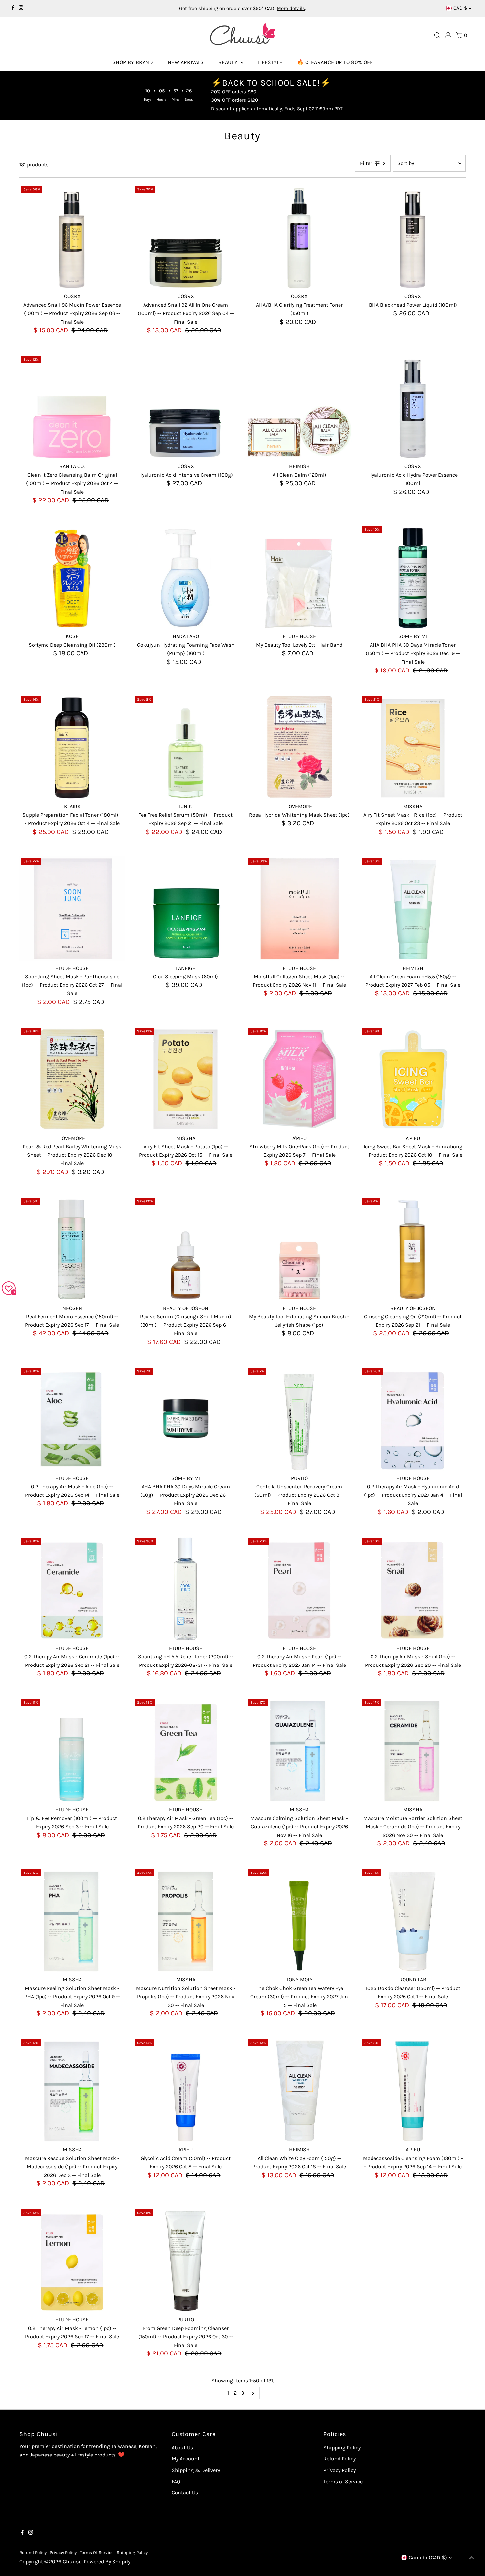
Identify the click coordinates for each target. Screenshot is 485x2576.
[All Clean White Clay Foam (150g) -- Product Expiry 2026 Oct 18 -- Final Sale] (299, 2090)
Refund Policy (339, 2459)
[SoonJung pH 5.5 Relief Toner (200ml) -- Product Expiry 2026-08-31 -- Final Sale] (186, 1589)
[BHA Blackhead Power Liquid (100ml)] (413, 237)
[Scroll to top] (472, 2558)
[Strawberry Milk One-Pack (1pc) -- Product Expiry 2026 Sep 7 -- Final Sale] (299, 1079)
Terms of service (97, 2552)
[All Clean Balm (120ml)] (299, 407)
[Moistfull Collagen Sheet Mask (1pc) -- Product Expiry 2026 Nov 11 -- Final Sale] (299, 909)
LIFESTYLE (270, 62)
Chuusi (71, 2562)
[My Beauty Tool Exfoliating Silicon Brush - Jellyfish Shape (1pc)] (299, 1249)
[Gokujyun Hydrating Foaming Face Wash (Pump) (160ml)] (186, 577)
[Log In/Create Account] (448, 35)
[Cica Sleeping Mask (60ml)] (186, 909)
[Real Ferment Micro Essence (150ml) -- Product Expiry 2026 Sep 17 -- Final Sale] (72, 1249)
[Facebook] (13, 8)
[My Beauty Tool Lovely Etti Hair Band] (299, 577)
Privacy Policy (339, 2470)
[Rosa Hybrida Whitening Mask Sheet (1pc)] (299, 747)
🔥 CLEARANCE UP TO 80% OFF (335, 62)
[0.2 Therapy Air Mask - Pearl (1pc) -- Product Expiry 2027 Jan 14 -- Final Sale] (299, 1589)
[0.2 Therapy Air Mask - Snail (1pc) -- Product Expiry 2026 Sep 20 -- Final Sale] (413, 1589)
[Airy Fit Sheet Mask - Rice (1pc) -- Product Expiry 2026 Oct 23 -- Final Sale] (413, 747)
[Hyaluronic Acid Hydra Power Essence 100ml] (413, 407)
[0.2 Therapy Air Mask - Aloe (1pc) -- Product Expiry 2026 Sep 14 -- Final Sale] (72, 1419)
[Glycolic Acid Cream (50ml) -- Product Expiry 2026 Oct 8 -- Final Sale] (186, 2090)
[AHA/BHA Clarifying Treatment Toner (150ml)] (299, 237)
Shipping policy (132, 2552)
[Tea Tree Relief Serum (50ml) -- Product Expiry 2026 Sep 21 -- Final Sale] (186, 747)
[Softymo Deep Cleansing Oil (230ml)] (72, 577)
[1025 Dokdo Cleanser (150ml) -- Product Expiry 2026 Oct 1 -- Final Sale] (413, 1920)
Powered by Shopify (107, 2562)
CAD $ (460, 8)
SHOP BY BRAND (133, 62)
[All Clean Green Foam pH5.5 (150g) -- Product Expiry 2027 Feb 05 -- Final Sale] (413, 909)
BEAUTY (229, 62)
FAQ (176, 2481)
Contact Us (185, 2493)
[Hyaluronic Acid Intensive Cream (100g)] (186, 407)
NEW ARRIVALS (186, 62)
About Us (182, 2447)
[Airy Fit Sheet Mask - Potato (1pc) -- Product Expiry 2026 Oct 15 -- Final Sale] (186, 1079)
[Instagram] (21, 8)
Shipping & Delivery (196, 2470)
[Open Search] (437, 35)
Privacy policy (63, 2552)
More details (291, 8)
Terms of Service (343, 2481)
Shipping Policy (342, 2447)
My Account (186, 2459)
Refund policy (33, 2552)
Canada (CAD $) (428, 2557)
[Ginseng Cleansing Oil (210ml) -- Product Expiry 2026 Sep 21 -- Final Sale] (413, 1249)
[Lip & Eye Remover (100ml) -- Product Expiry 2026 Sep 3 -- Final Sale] (72, 1750)
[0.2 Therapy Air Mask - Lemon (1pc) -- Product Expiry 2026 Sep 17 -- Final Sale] (72, 2260)
